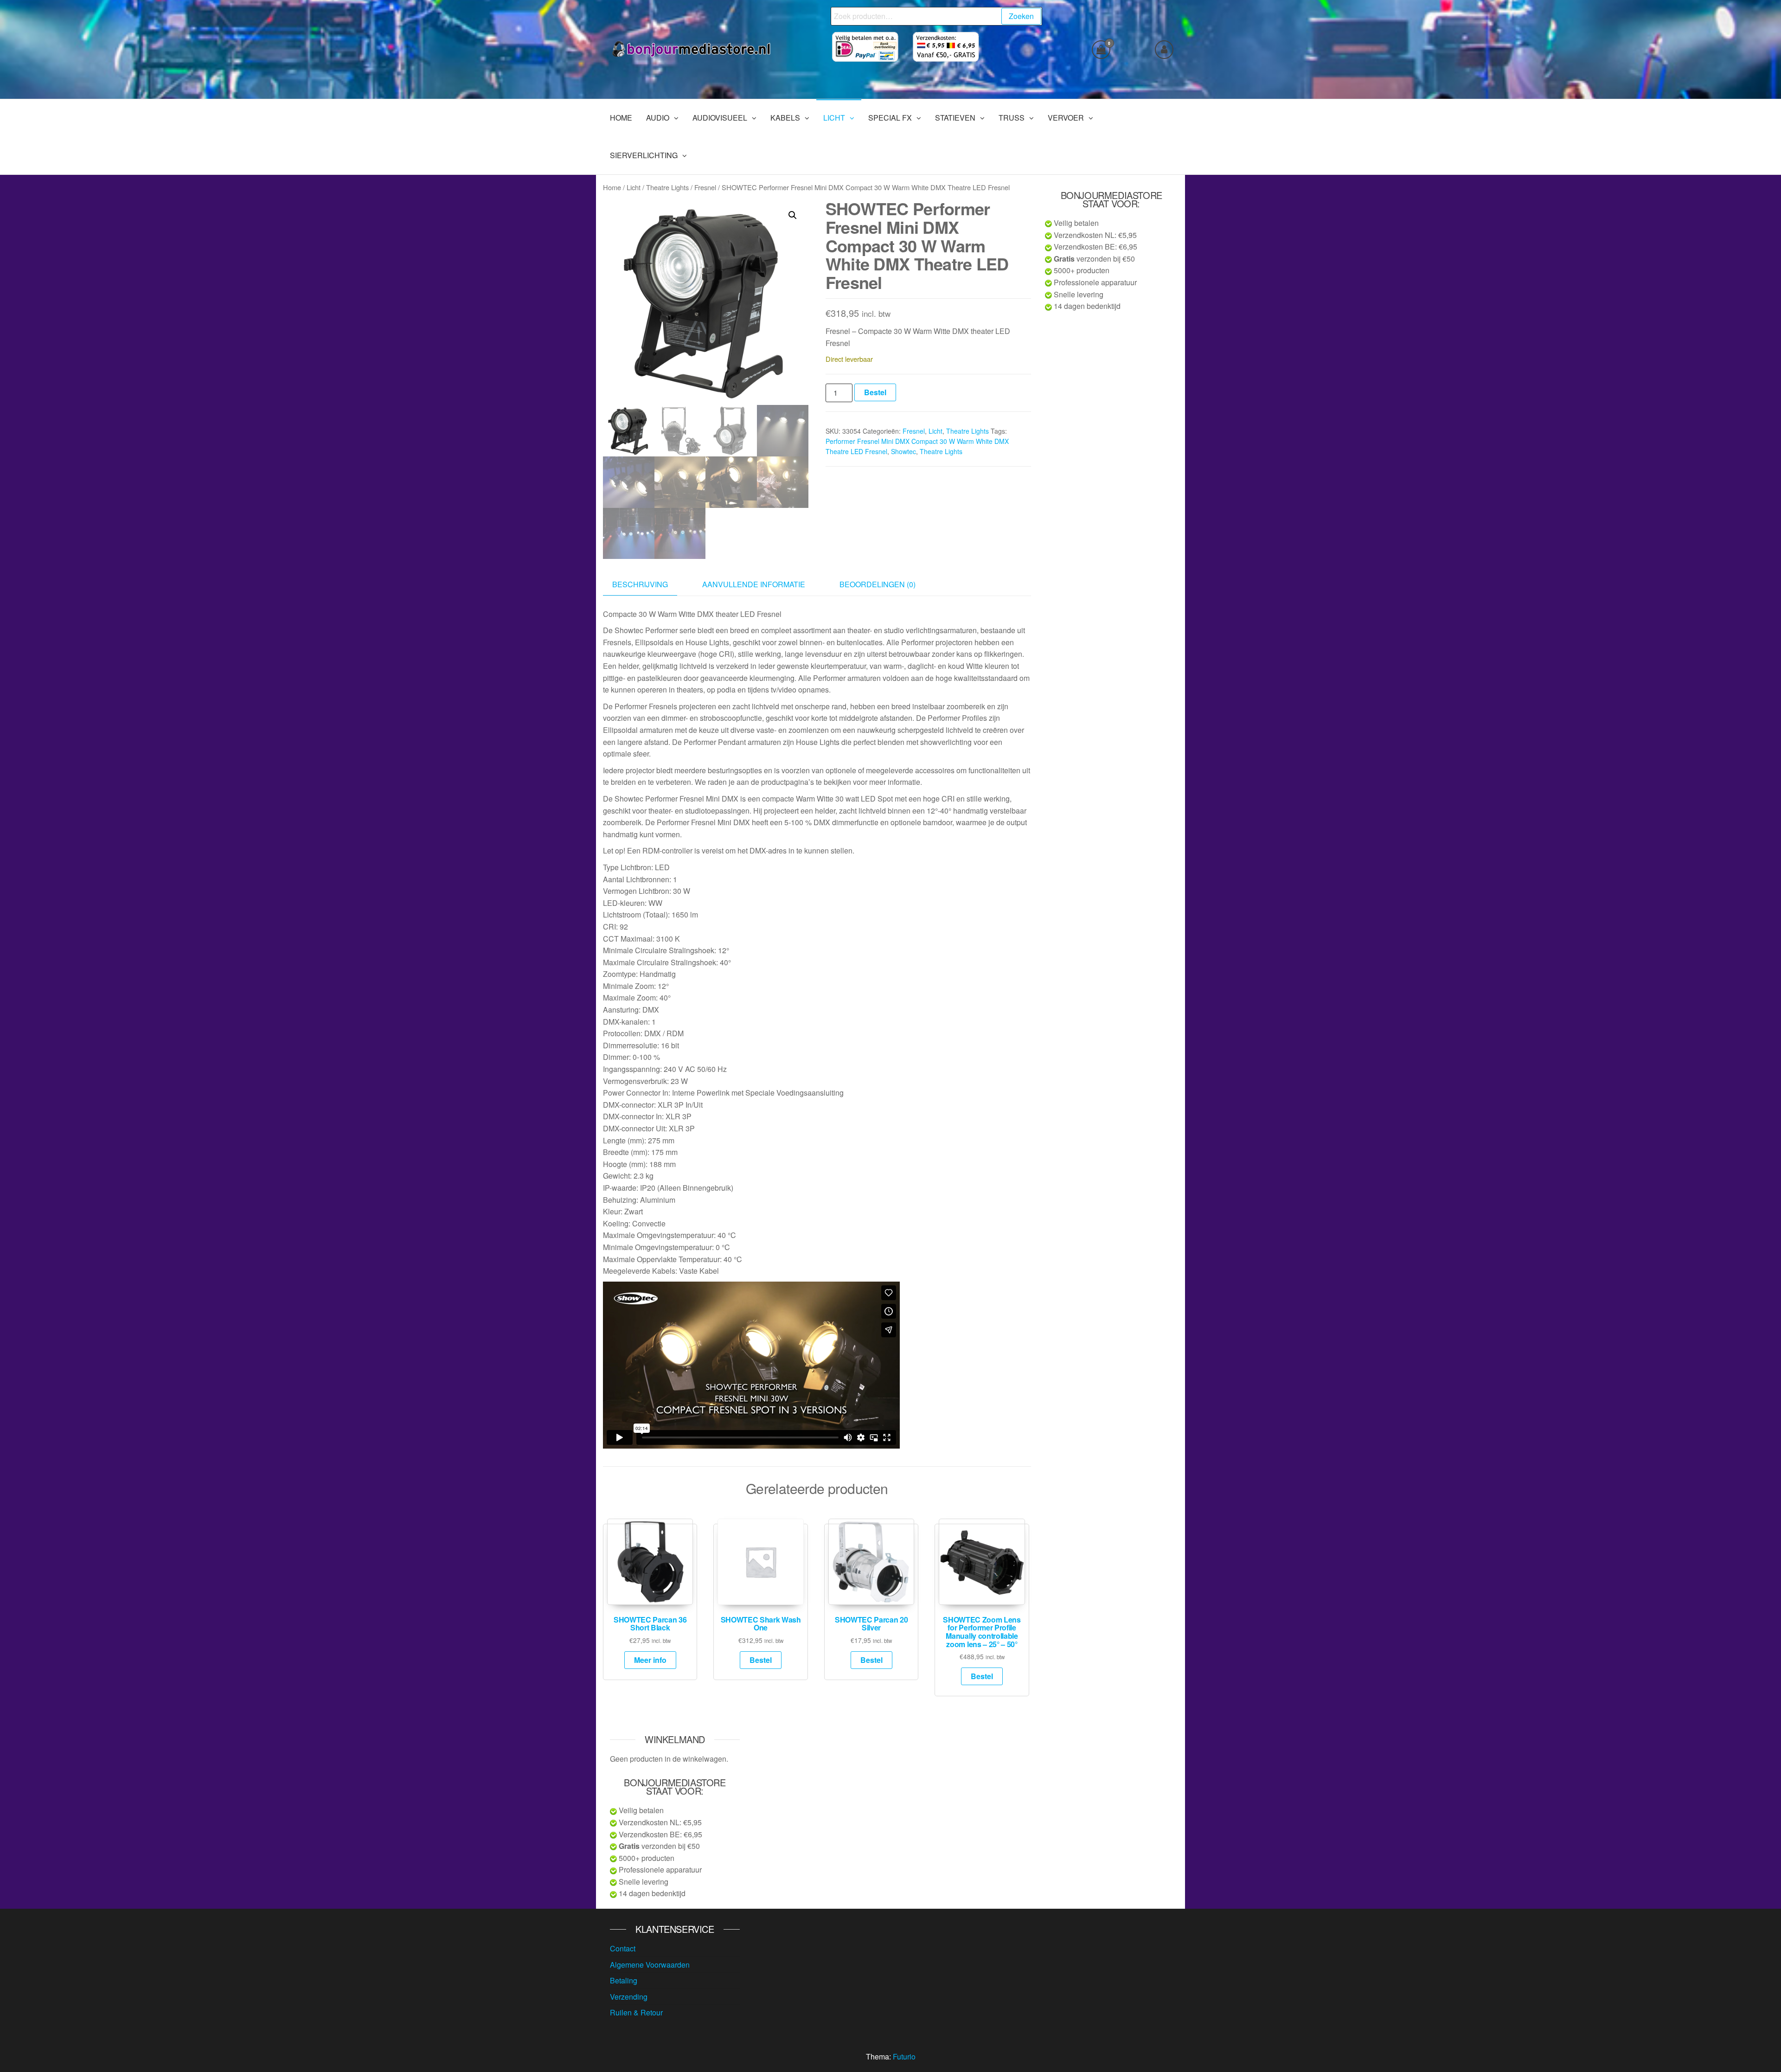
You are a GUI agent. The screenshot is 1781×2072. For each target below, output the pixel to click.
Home (612, 187)
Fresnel (705, 187)
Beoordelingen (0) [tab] (878, 584)
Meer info (650, 1660)
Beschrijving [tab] (640, 584)
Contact (623, 1948)
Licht (634, 187)
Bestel (875, 392)
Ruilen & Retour (636, 2012)
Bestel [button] (761, 1660)
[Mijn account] (1164, 50)
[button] (793, 215)
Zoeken (1021, 16)
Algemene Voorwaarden (650, 1965)
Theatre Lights (667, 187)
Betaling (624, 1980)
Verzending (629, 1997)
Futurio (904, 2056)
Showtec (903, 451)
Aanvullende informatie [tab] (754, 584)
